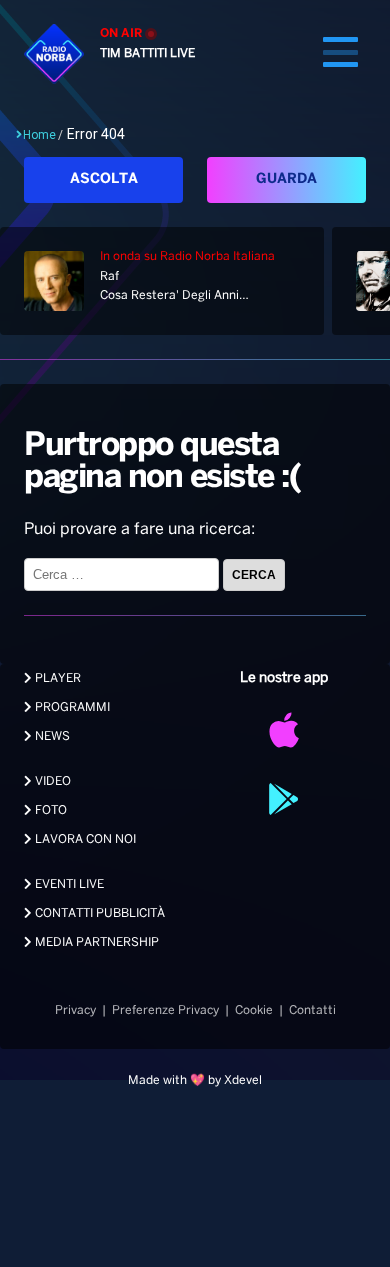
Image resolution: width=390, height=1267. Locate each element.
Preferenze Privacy (165, 1010)
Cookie (254, 1010)
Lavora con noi (84, 839)
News (51, 736)
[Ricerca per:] (123, 574)
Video (51, 781)
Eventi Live (68, 884)
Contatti (312, 1010)
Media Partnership (95, 942)
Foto (49, 810)
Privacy (75, 1010)
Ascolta (104, 179)
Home (39, 135)
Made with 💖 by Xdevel (195, 1080)
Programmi (71, 707)
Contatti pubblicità (98, 913)
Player (56, 678)
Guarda (286, 179)
